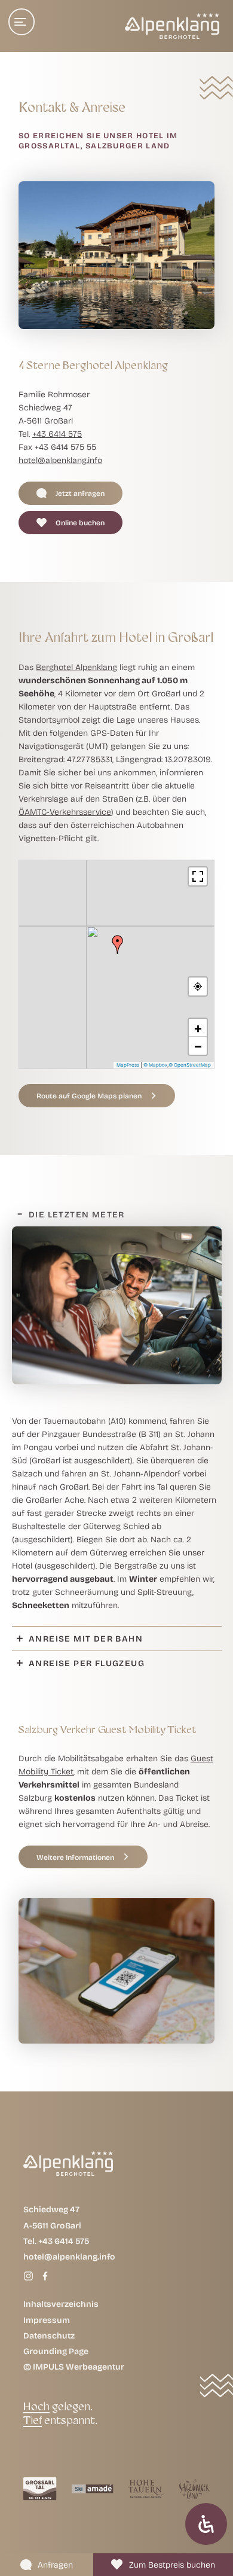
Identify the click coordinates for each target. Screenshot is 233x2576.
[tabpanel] (117, 1426)
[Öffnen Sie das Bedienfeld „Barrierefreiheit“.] (206, 2524)
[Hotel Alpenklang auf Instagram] (29, 2276)
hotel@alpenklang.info (60, 459)
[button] (70, 493)
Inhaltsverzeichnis (61, 2304)
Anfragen (55, 2564)
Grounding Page (56, 2351)
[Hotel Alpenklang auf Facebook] (45, 2276)
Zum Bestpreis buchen (172, 2564)
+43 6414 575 (57, 433)
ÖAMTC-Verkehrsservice (65, 812)
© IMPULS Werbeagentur (74, 2367)
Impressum (47, 2320)
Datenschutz (49, 2335)
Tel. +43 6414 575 (56, 2241)
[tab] (117, 1214)
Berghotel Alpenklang (76, 667)
